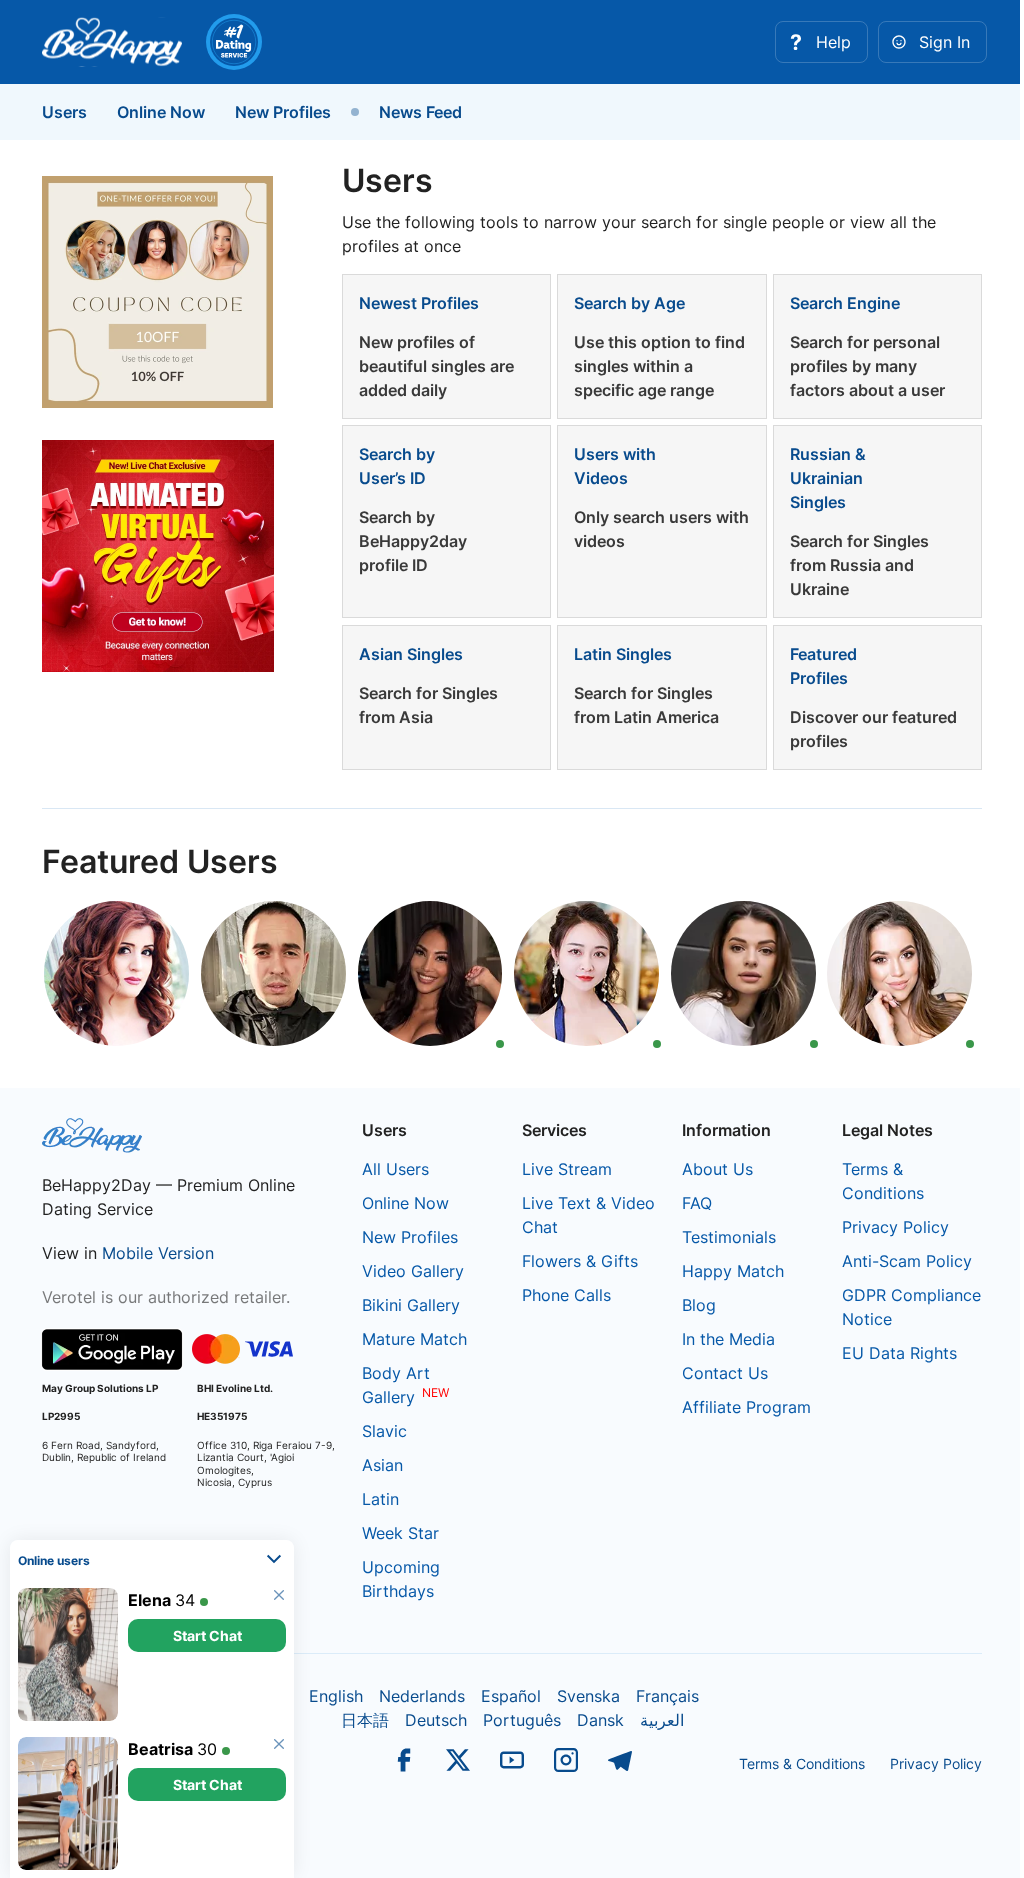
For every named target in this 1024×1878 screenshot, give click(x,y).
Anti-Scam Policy (907, 1261)
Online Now (161, 112)
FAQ (697, 1203)
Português (522, 1720)
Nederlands (422, 1696)
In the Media (728, 1339)
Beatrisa (160, 1749)
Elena (149, 1600)
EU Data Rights (899, 1353)
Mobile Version (158, 1253)
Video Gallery (413, 1271)
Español (511, 1696)
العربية (662, 1720)
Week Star (400, 1533)
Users (64, 112)
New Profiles (283, 112)
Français (667, 1696)
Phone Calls (566, 1295)
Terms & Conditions (802, 1763)
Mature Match (414, 1339)
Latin (380, 1499)
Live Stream (567, 1169)
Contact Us (725, 1373)
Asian (382, 1465)
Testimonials (729, 1237)
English (336, 1696)
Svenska (588, 1696)
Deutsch (436, 1720)
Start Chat (207, 1635)
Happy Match (733, 1271)
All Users (395, 1169)
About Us (717, 1169)
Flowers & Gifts (580, 1261)
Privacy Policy (895, 1227)
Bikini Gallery (411, 1305)
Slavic (384, 1431)
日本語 (365, 1720)
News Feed (420, 112)
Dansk (600, 1720)
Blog (699, 1305)
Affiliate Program (746, 1407)
